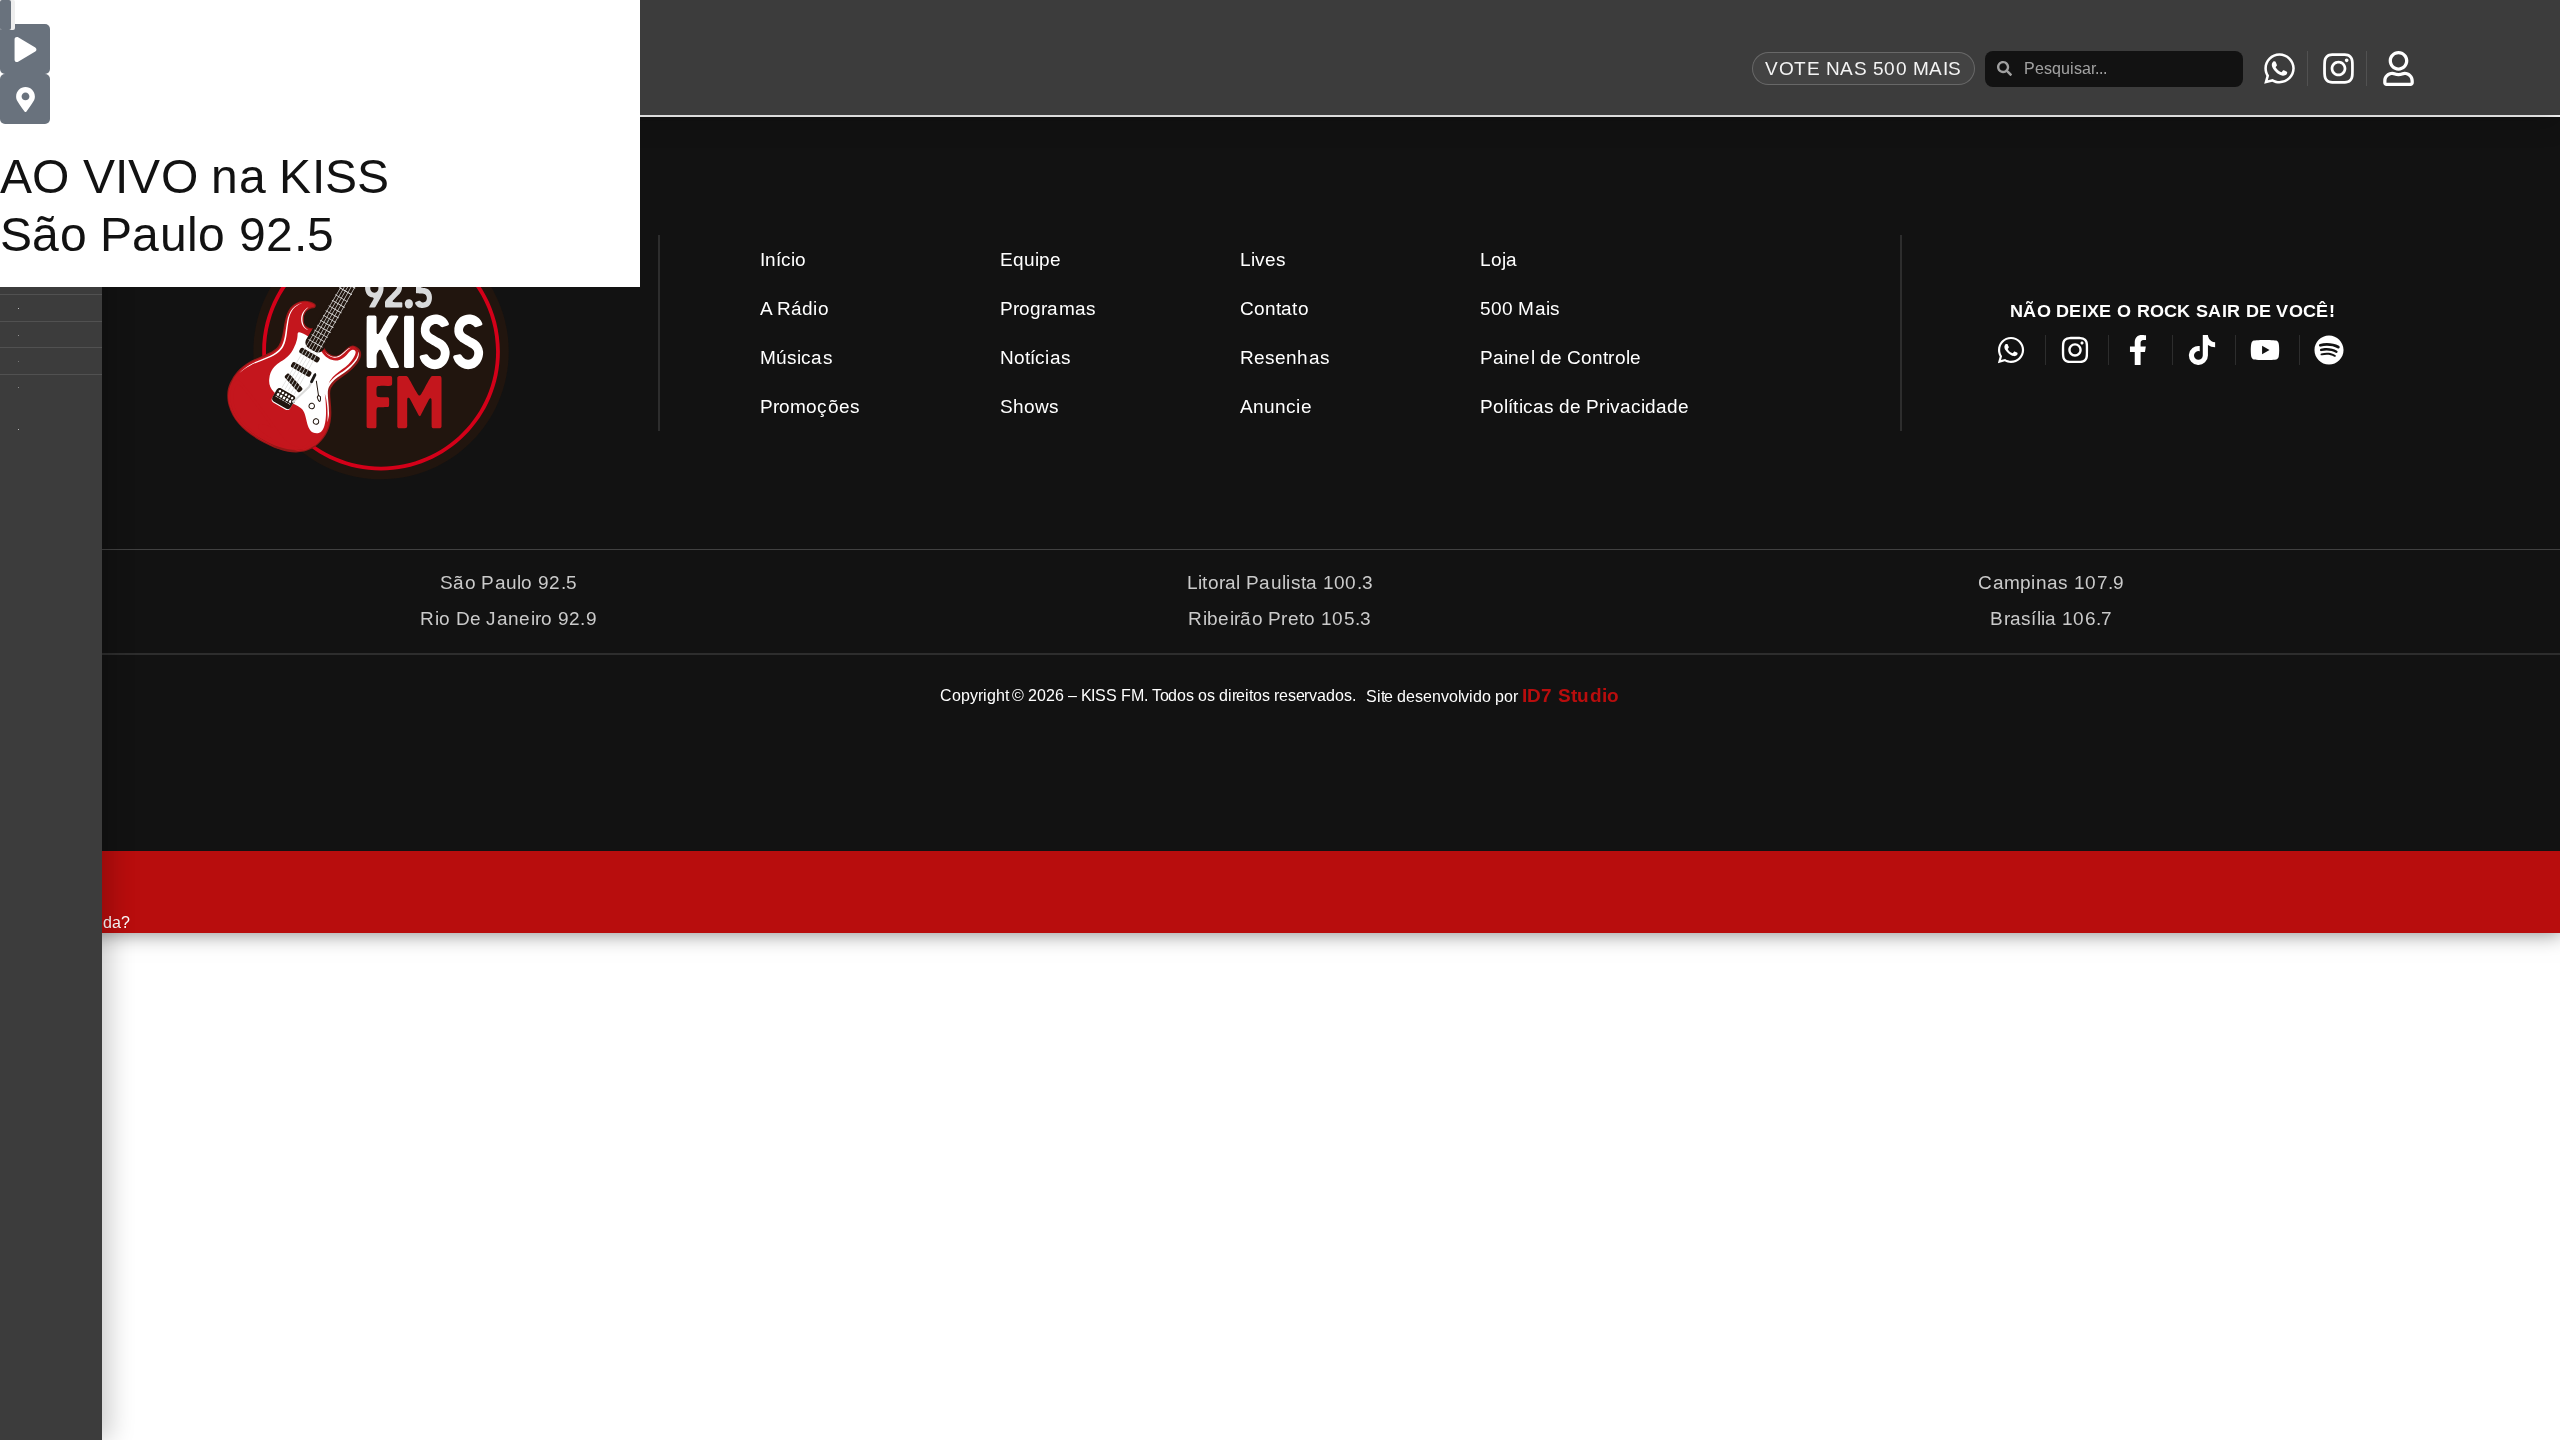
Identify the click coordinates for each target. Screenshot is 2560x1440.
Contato (1274, 308)
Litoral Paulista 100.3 (1280, 582)
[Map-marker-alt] (25, 99)
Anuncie (1276, 406)
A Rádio (794, 308)
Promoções (810, 406)
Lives (1263, 259)
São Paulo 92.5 (167, 234)
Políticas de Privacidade (1584, 406)
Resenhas (1285, 357)
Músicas (796, 357)
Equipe (1031, 259)
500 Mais (1520, 308)
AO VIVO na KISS (195, 176)
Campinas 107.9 (2051, 582)
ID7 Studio (1571, 695)
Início (783, 259)
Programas (1048, 308)
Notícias (1035, 357)
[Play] (25, 49)
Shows (1030, 406)
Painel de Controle (1560, 357)
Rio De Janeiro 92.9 (508, 618)
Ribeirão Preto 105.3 (1279, 618)
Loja (1498, 259)
